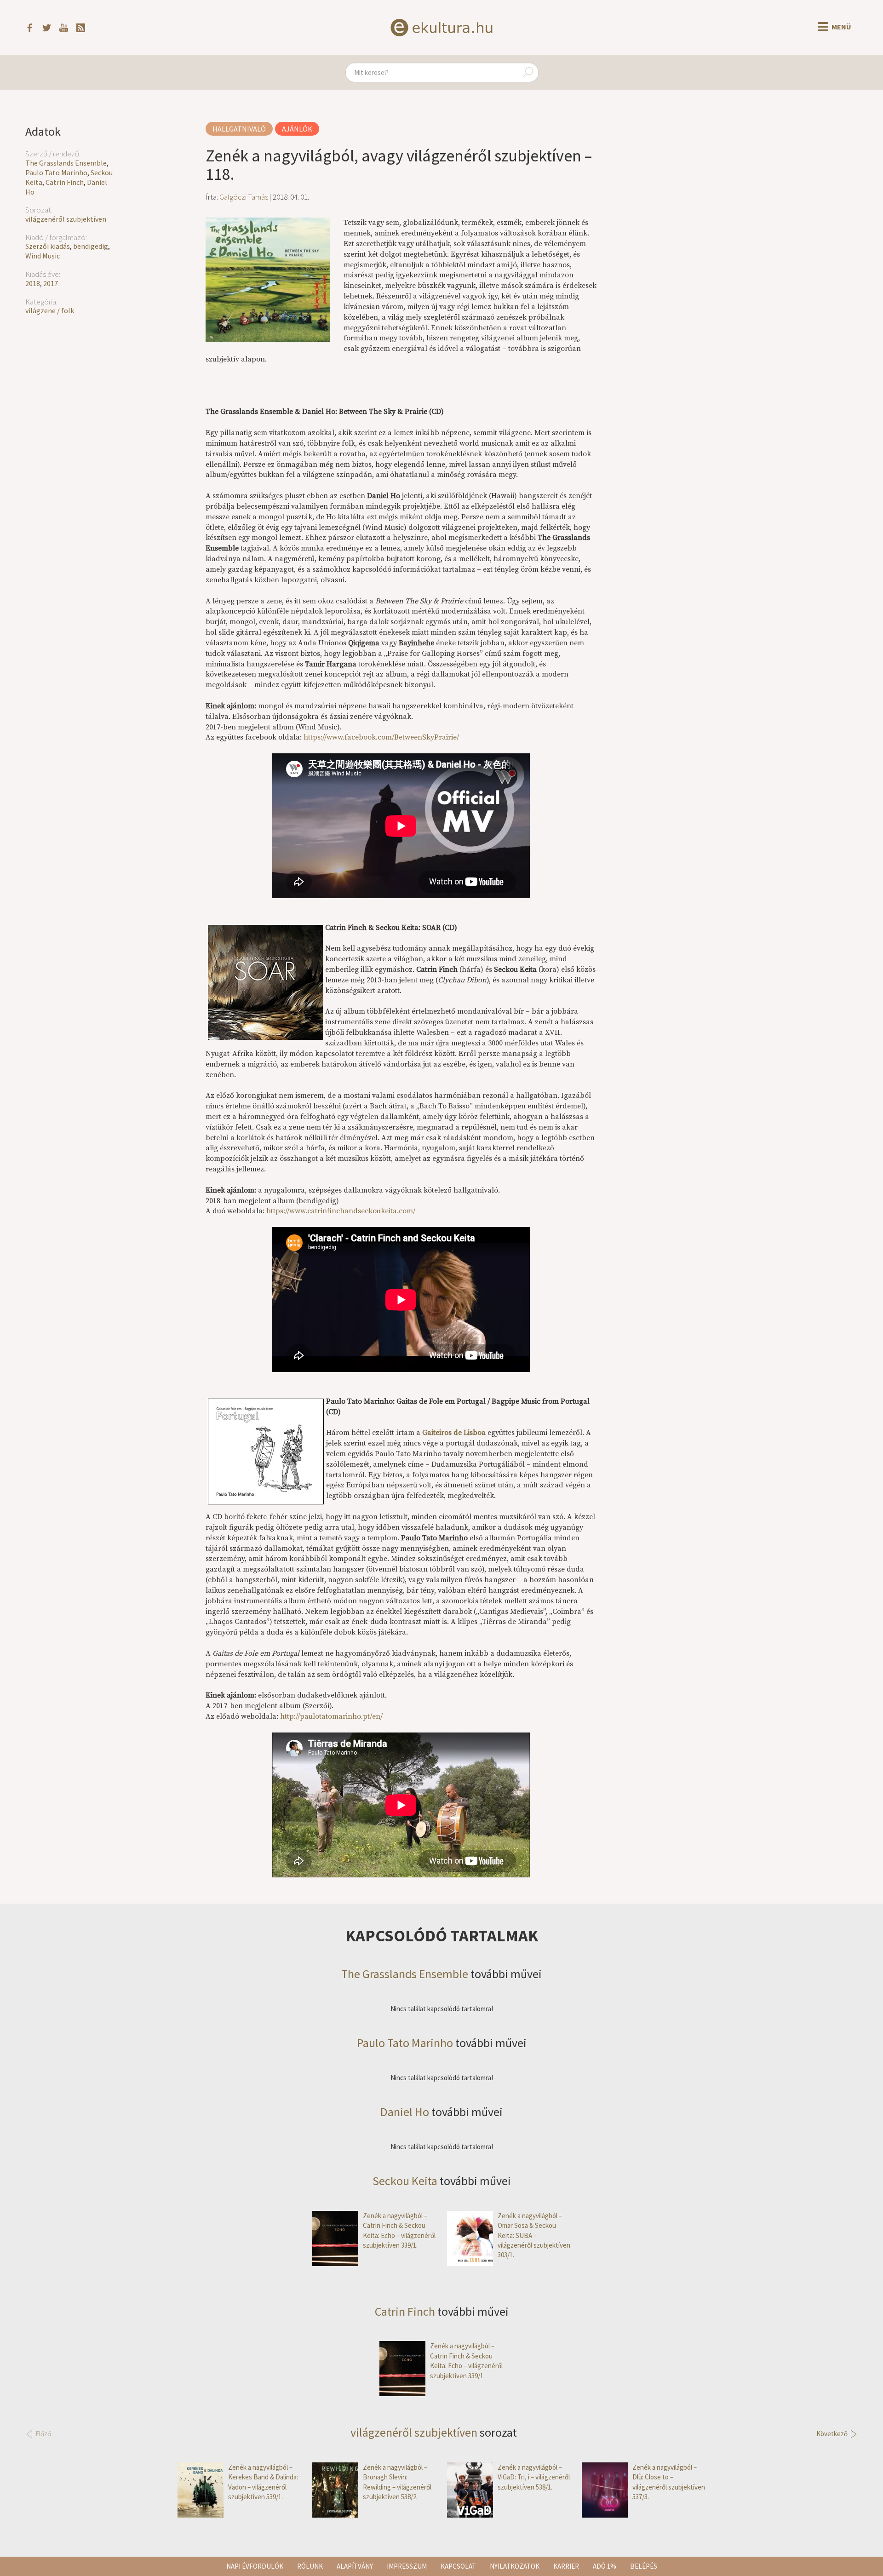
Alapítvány (355, 2566)
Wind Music (43, 256)
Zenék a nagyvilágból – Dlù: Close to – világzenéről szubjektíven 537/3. (669, 2482)
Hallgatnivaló (239, 129)
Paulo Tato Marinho (56, 172)
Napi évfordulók (255, 2566)
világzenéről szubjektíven (66, 219)
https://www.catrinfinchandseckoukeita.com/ (341, 1211)
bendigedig (91, 246)
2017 (51, 283)
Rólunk (310, 2566)
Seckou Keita (405, 2181)
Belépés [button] (644, 2566)
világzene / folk (50, 310)
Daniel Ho (405, 2112)
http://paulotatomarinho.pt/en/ (331, 1716)
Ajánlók (297, 129)
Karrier (566, 2566)
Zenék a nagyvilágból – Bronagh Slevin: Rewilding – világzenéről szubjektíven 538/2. (397, 2482)
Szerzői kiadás (48, 246)
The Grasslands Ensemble (66, 163)
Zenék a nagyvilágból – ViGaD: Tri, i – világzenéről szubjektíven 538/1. (534, 2477)
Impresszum (407, 2566)
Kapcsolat (458, 2566)
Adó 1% (605, 2566)
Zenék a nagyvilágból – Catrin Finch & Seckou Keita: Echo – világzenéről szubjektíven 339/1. (399, 2230)
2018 (33, 283)
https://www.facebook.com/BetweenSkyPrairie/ (381, 737)
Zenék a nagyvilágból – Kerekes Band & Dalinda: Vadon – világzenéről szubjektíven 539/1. (263, 2482)
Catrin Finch (65, 182)
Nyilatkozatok (515, 2566)
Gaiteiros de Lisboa (454, 1433)
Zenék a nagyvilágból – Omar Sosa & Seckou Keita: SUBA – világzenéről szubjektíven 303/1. (534, 2235)
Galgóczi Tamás (244, 197)
